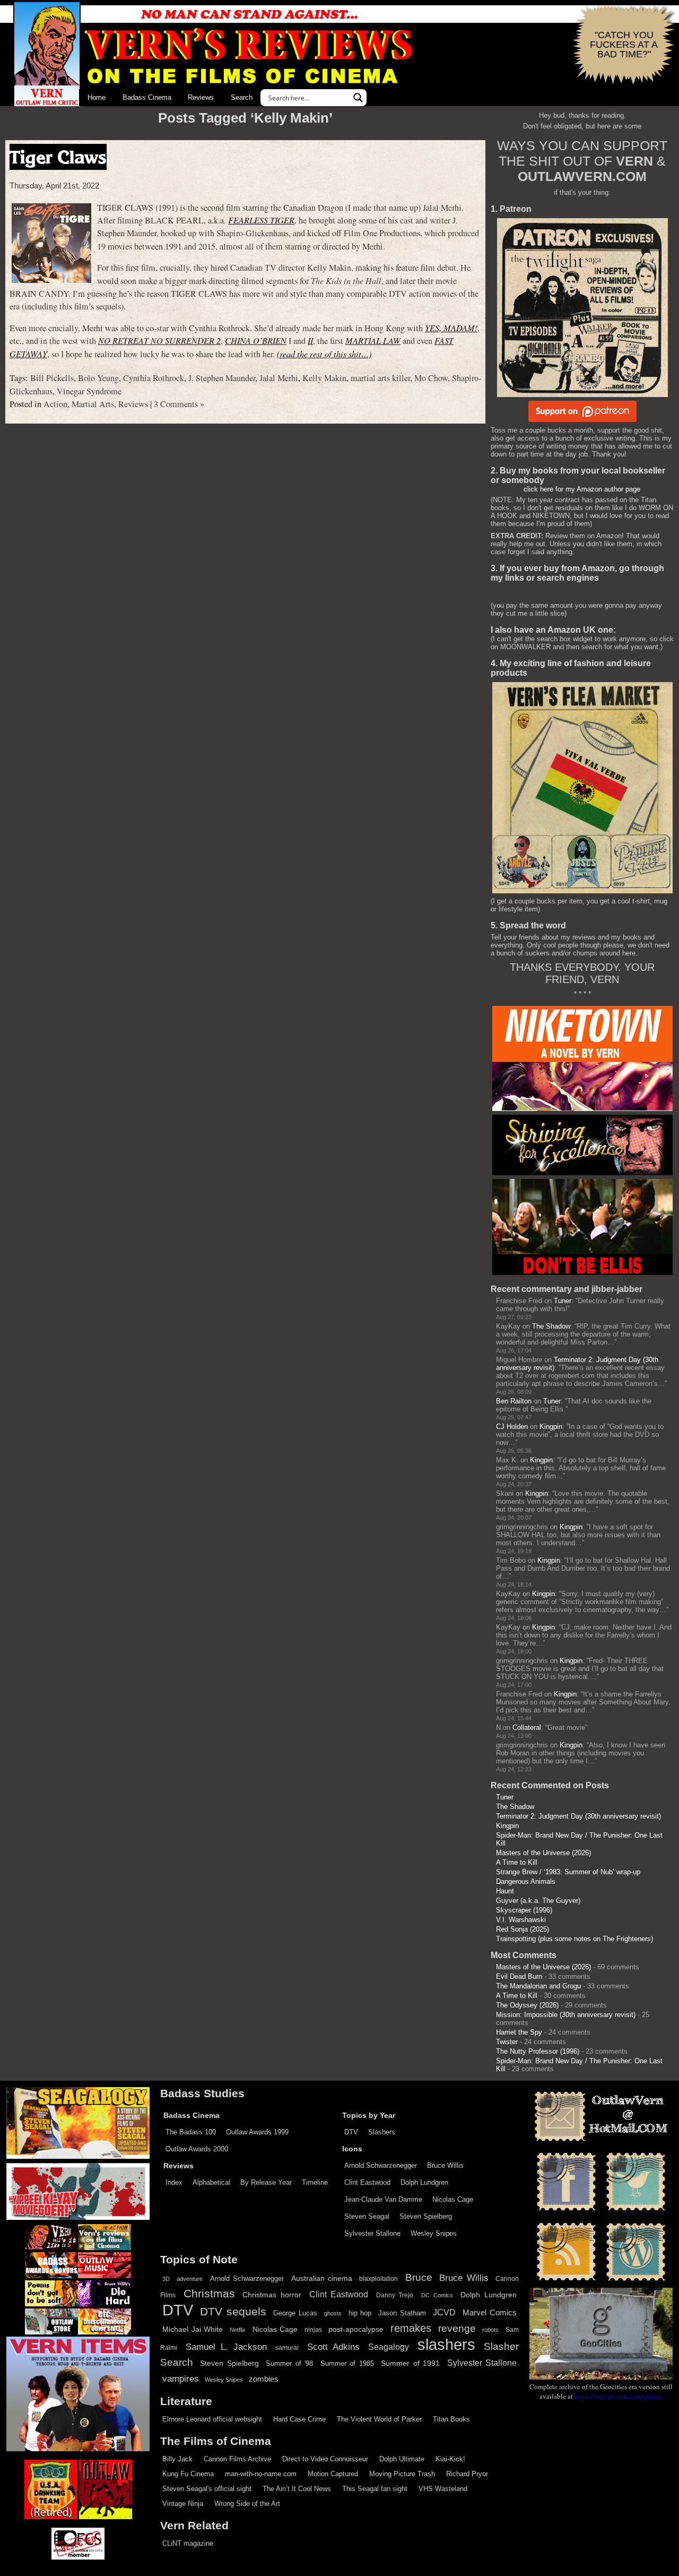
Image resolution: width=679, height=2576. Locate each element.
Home (97, 97)
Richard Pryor (467, 2474)
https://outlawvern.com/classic (619, 2396)
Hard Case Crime (299, 2419)
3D (166, 2279)
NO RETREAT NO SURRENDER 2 (159, 341)
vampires (181, 2379)
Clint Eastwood (367, 2182)
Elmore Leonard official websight (212, 2419)
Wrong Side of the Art (247, 2504)
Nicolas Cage (453, 2199)
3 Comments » (179, 404)
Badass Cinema (147, 97)
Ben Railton (514, 1401)
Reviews (201, 97)
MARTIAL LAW (373, 341)
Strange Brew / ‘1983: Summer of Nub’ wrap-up (568, 1872)
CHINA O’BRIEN (256, 341)
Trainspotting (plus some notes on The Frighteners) (574, 1939)
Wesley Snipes (434, 2233)
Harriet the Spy (519, 2032)
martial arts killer (380, 378)
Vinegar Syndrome (89, 391)
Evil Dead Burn (519, 1976)
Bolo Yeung (98, 378)
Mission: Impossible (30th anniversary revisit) (566, 2015)
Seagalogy (389, 2347)
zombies (264, 2379)
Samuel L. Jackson (226, 2347)
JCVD (444, 2312)
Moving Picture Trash (402, 2474)
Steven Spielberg (426, 2216)
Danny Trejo (395, 2295)
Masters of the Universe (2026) (543, 1853)
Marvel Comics (490, 2312)
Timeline (315, 2182)
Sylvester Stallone (372, 2233)
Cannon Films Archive (237, 2459)
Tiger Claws (58, 157)
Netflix (238, 2330)
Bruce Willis (445, 2165)
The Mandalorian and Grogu (538, 1986)
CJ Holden (512, 1427)
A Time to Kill (517, 1862)
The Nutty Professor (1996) (538, 2051)
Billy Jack (177, 2459)
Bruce (419, 2277)
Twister (507, 2042)
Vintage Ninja (183, 2504)
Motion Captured (333, 2474)
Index (174, 2182)
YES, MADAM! (451, 328)
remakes (411, 2328)
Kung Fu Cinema (188, 2474)
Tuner (563, 1301)
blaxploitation (378, 2279)
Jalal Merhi (279, 378)
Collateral (527, 1728)
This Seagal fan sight (375, 2489)
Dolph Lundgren (424, 2182)
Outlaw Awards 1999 (257, 2132)
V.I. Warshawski (521, 1920)
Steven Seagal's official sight (207, 2489)
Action (55, 404)
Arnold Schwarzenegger (381, 2165)
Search (242, 97)
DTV (351, 2132)
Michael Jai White (193, 2329)
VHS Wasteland (443, 2489)
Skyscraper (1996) (524, 1910)
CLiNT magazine (188, 2543)
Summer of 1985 (347, 2364)
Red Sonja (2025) (523, 1929)
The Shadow (551, 1326)
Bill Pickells (52, 378)
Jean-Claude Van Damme (383, 2199)
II (310, 341)
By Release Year (266, 2182)
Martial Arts (93, 404)
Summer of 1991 (410, 2363)
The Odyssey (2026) (527, 2005)
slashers (446, 2345)
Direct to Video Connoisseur (325, 2459)
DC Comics (437, 2295)
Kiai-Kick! (450, 2459)
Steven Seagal (367, 2216)
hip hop (360, 2313)
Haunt (505, 1891)
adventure (190, 2279)
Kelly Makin (324, 378)
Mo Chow (431, 378)
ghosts (333, 2313)
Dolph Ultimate (402, 2459)
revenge (457, 2328)
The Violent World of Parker (379, 2419)
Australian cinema (322, 2278)
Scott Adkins (333, 2347)
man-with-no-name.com (261, 2474)
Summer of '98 (289, 2364)
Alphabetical (211, 2182)
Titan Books (451, 2419)
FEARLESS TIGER (261, 220)
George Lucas (295, 2313)
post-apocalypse (356, 2329)
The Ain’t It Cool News (297, 2489)
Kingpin (551, 1427)
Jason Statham (402, 2313)
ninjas (313, 2330)
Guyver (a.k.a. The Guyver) (538, 1901)
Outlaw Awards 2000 (197, 2149)
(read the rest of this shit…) (324, 354)
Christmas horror (272, 2295)
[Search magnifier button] (358, 98)
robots (490, 2330)
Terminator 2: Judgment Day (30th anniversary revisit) (578, 1816)
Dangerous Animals (526, 1881)
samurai (287, 2348)
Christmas (209, 2294)
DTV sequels (233, 2311)
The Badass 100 (191, 2132)
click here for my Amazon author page (582, 489)
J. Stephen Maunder (222, 378)
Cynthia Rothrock (154, 378)
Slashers (382, 2132)
